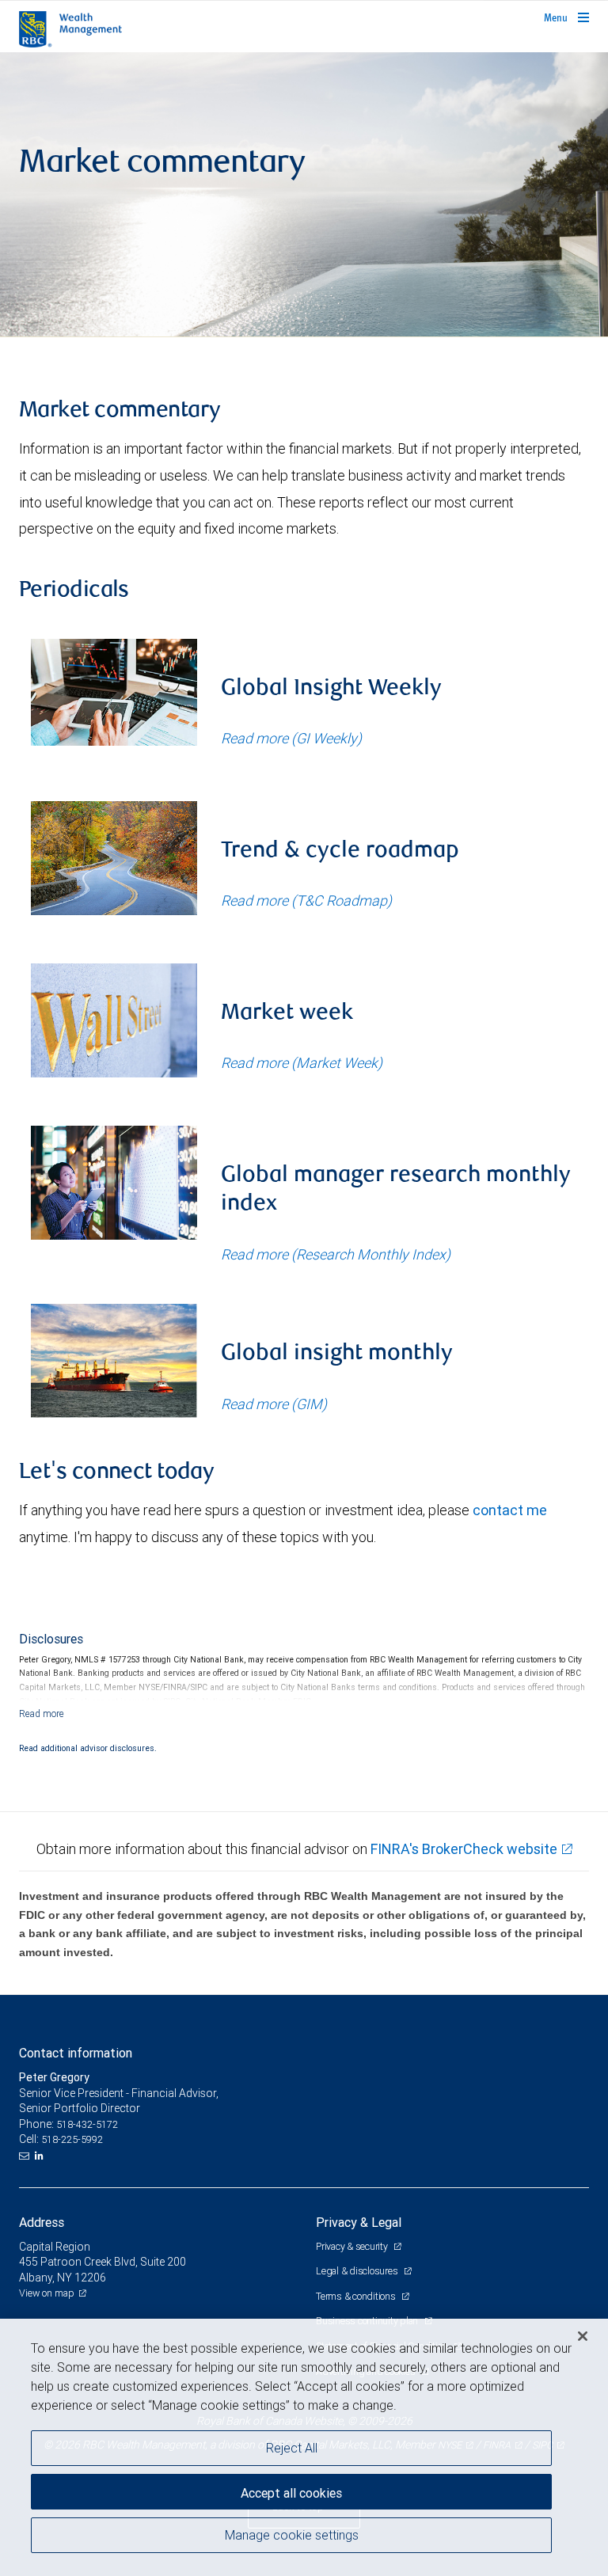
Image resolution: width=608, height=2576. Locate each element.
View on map (47, 2293)
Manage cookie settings (292, 2535)
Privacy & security (353, 2246)
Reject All (292, 2448)
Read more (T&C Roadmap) (306, 900)
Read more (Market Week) (302, 1063)
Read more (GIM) (274, 1404)
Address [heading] (42, 2222)
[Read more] (42, 1714)
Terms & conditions (357, 2296)
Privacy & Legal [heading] (359, 2222)
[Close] (583, 2336)
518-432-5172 (87, 2124)
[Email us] (26, 2156)
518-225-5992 (72, 2139)
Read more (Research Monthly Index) (336, 1254)
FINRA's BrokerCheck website (464, 1849)
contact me (510, 1510)
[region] (304, 2447)
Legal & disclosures (358, 2271)
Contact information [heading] (76, 2053)
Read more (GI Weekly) (291, 738)
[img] (304, 195)
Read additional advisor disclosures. (88, 1748)
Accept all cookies (291, 2493)
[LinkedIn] (41, 2156)
